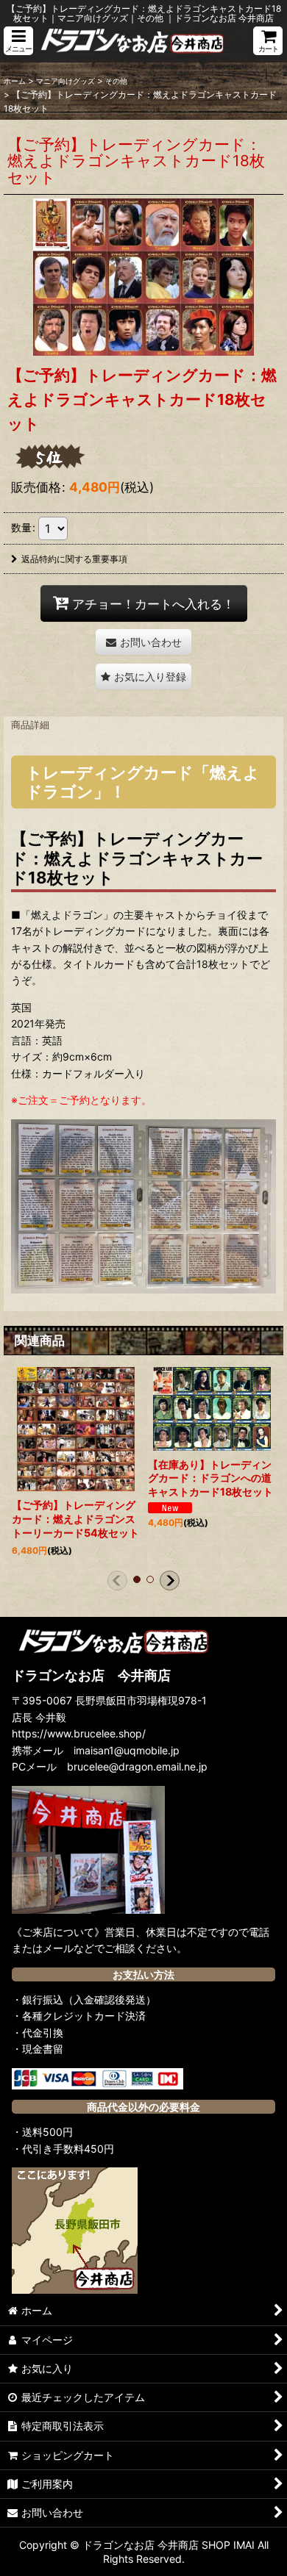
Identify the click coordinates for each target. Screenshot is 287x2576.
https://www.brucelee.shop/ (79, 1733)
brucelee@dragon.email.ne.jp (137, 1766)
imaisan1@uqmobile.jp (127, 1750)
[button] (18, 41)
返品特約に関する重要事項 (74, 559)
